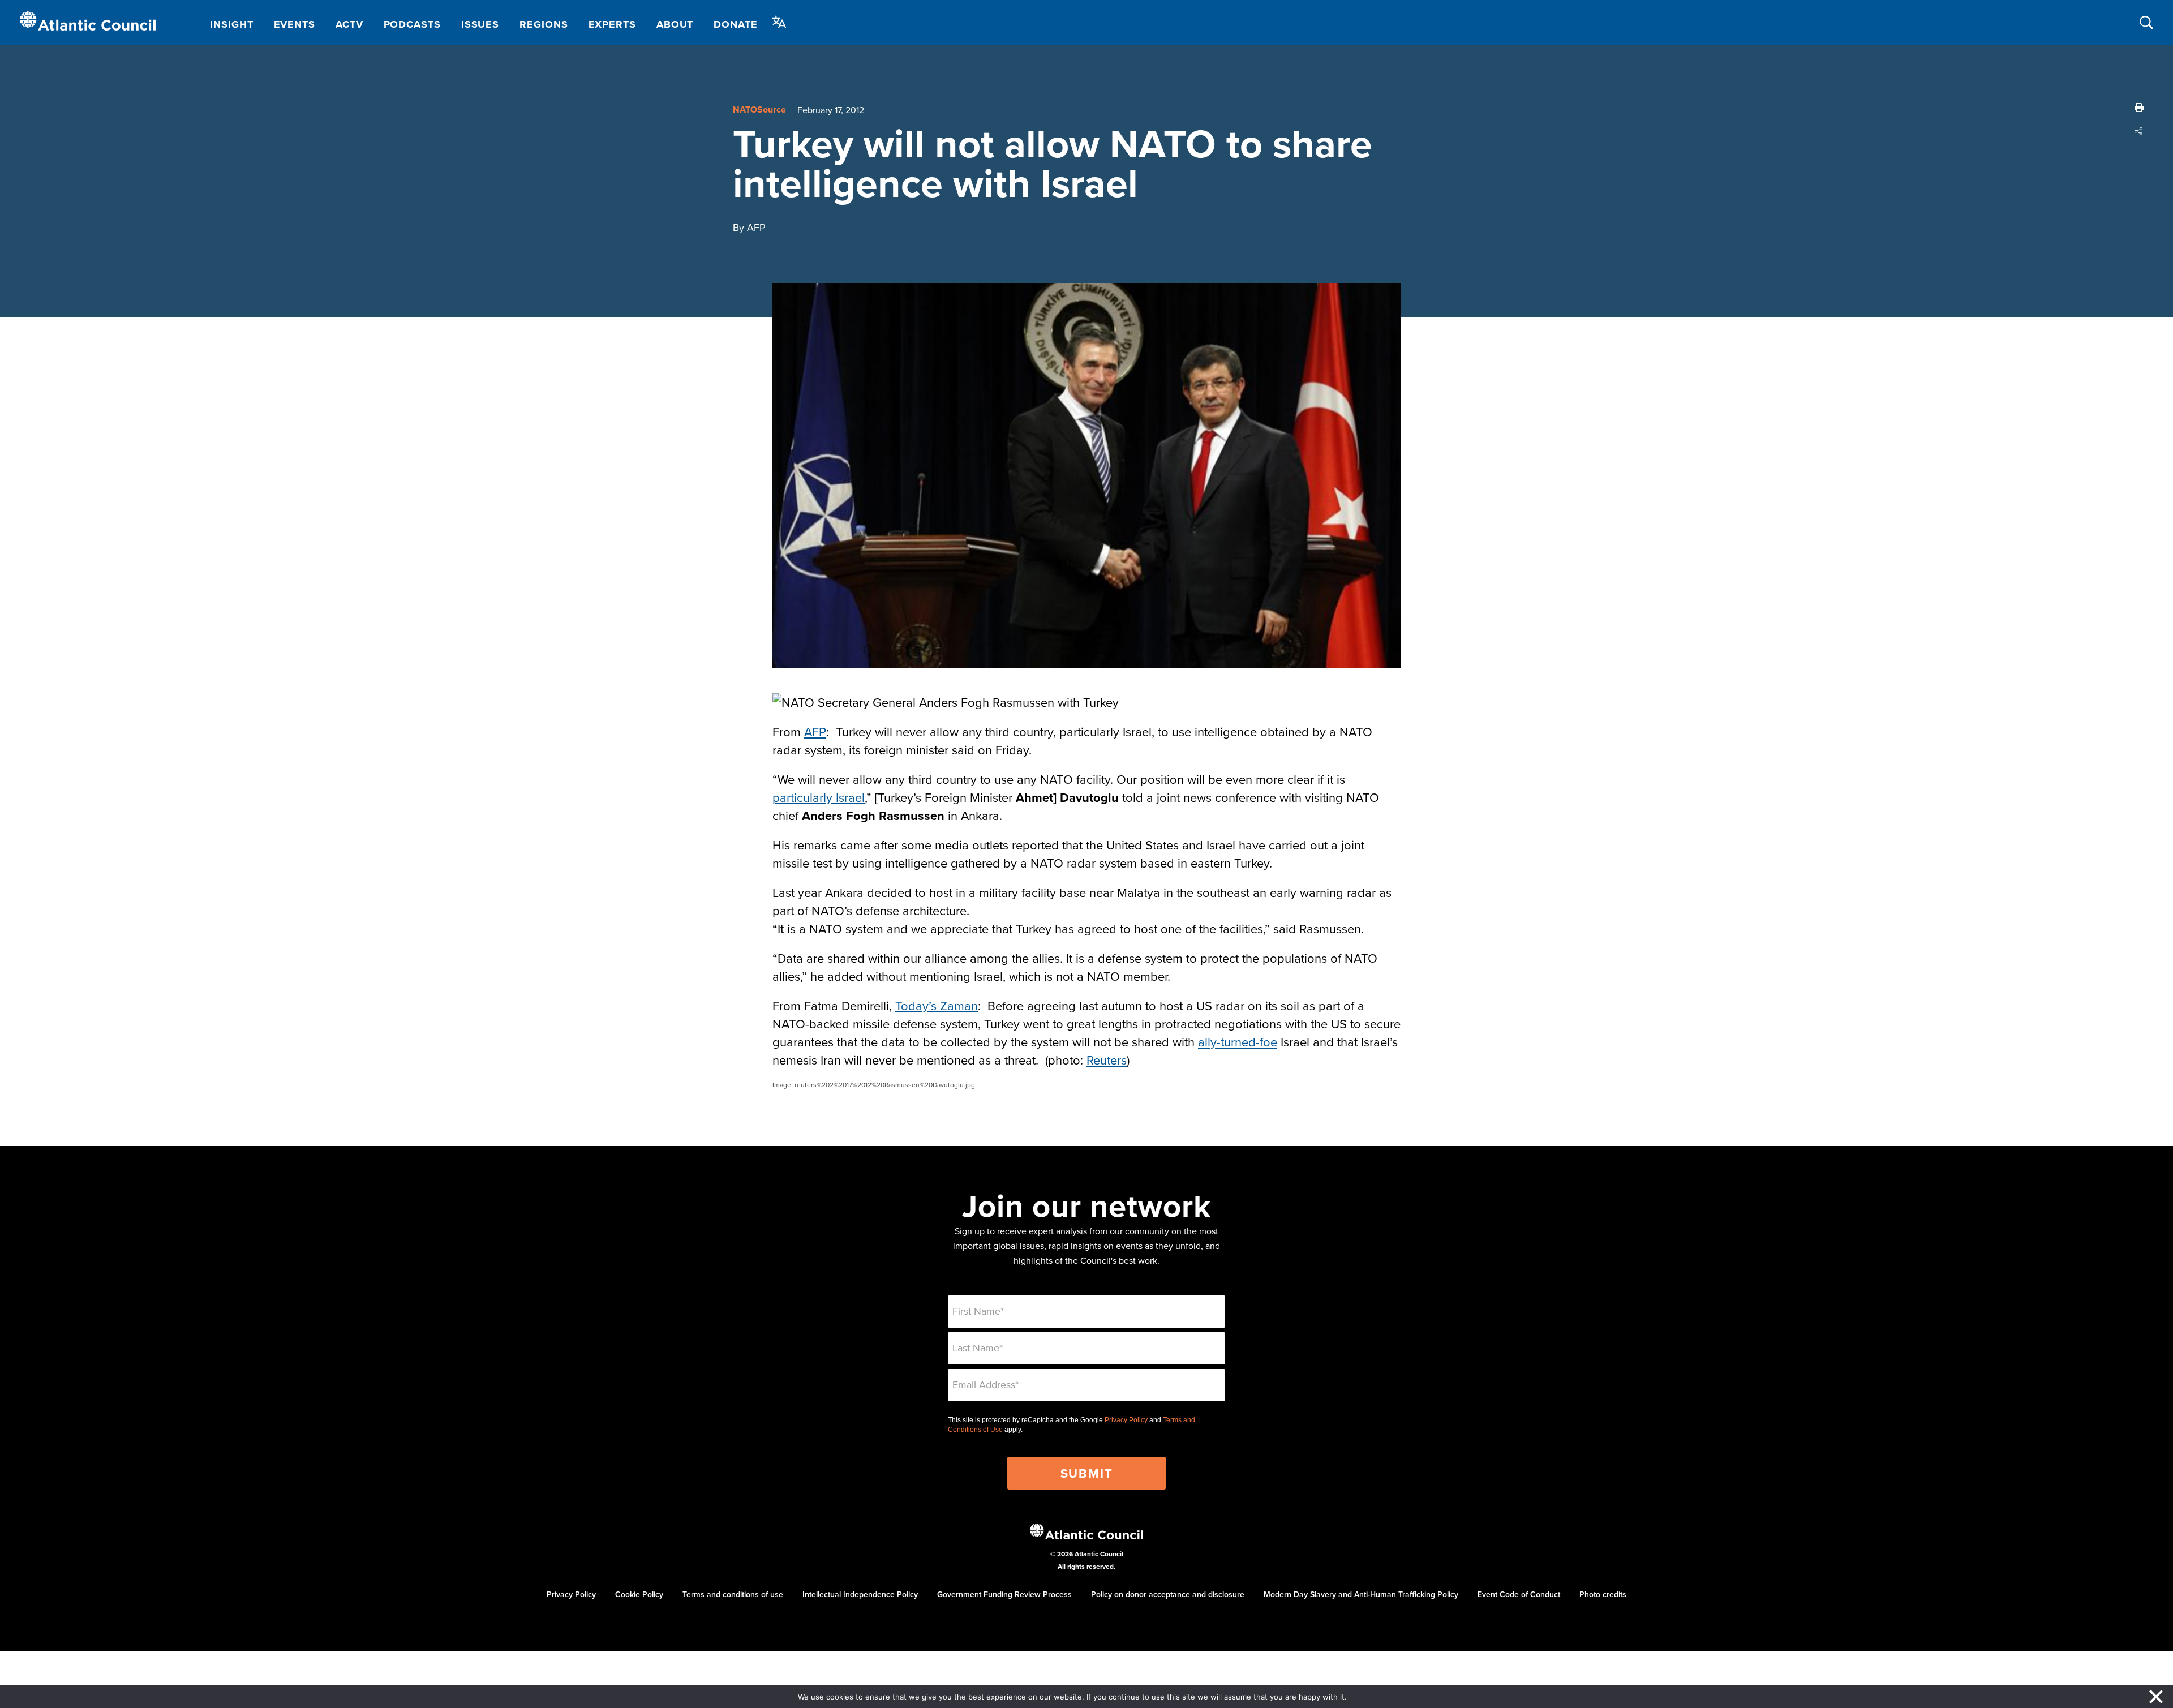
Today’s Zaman (937, 1005)
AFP (815, 731)
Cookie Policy (639, 1594)
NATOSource (759, 110)
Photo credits (1603, 1594)
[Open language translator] (779, 22)
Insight (231, 24)
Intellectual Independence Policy (860, 1594)
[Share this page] (2139, 131)
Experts (612, 24)
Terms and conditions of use (733, 1594)
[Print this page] (2139, 108)
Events (295, 24)
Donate (735, 24)
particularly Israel (819, 797)
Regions (544, 24)
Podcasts (412, 24)
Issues (480, 24)
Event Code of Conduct (1519, 1594)
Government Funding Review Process (1004, 1594)
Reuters (1107, 1060)
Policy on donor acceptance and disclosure (1168, 1594)
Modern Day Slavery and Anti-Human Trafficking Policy (1361, 1594)
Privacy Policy (1126, 1420)
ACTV (349, 24)
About (675, 24)
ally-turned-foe (1238, 1042)
